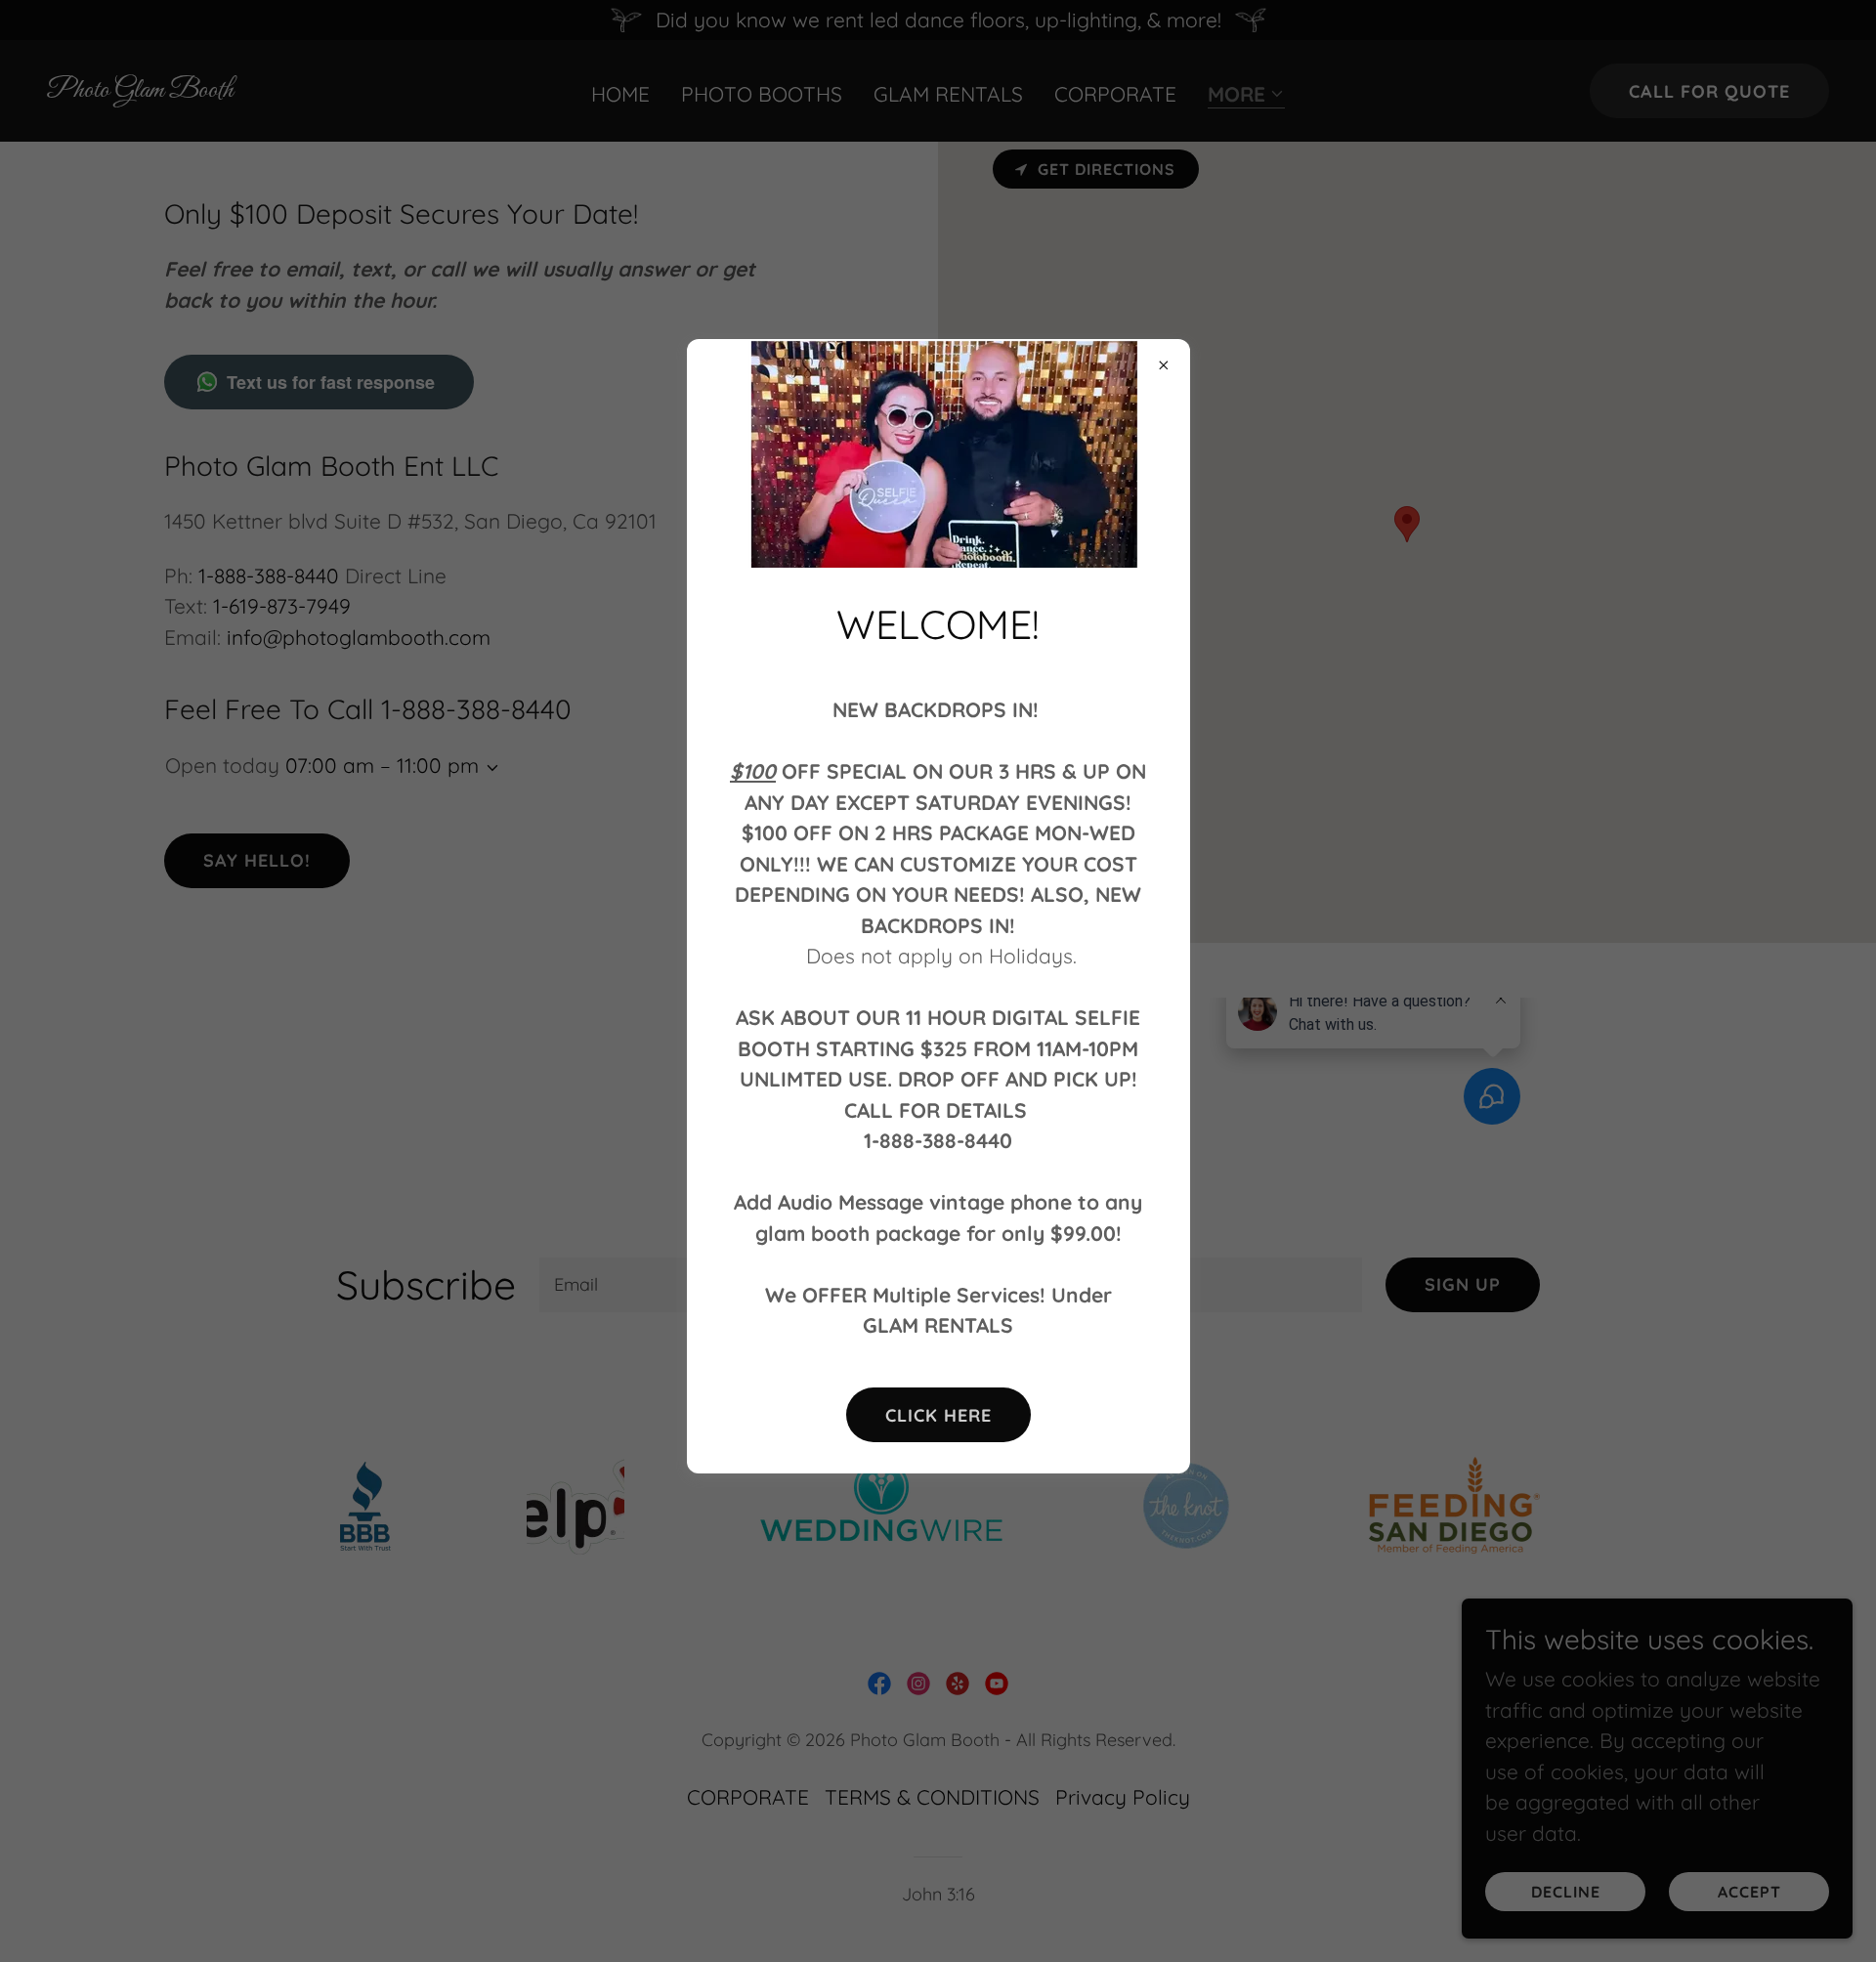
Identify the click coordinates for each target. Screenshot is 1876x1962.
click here (938, 1415)
